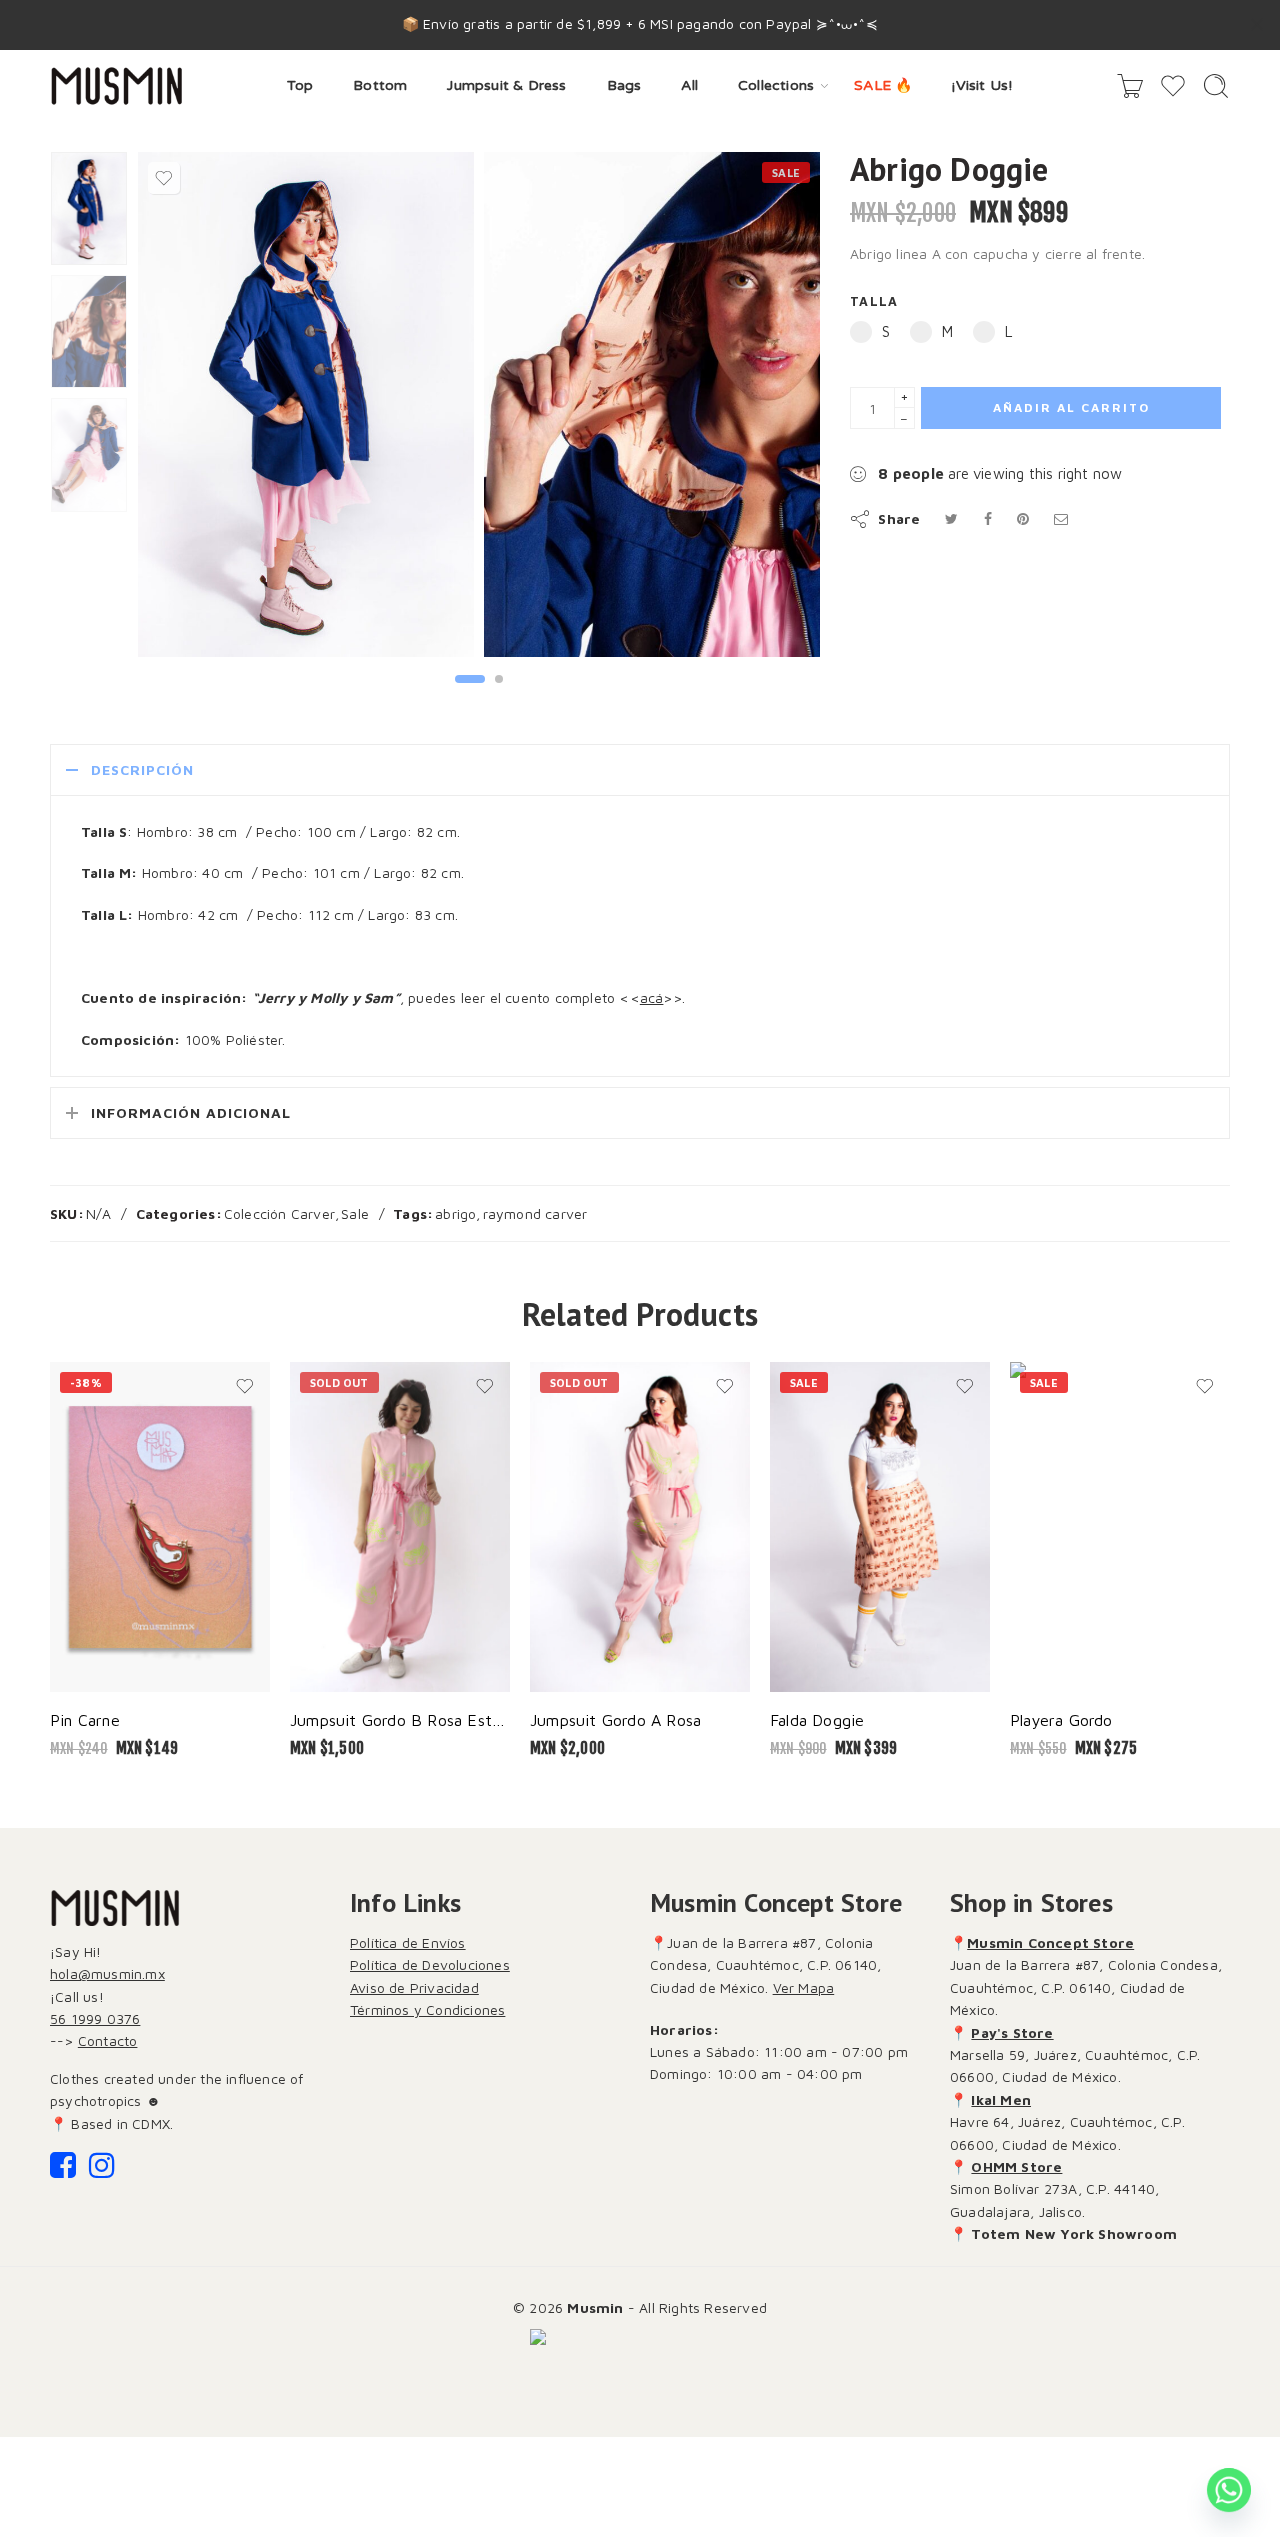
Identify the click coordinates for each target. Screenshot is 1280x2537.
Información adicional (191, 1112)
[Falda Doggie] (880, 1527)
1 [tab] (470, 695)
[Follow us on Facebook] (63, 2170)
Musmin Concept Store (1050, 1942)
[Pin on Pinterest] (1023, 518)
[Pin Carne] (160, 1527)
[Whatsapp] (1229, 2490)
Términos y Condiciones (427, 2009)
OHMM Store (1016, 2166)
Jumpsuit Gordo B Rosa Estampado (400, 1719)
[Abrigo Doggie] (89, 208)
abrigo (455, 1213)
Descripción (142, 769)
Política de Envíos (408, 1942)
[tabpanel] (306, 409)
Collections (776, 85)
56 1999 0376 (95, 2018)
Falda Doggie (817, 1719)
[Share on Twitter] (951, 518)
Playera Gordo (1061, 1719)
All (689, 85)
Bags (624, 85)
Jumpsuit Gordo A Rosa (615, 1719)
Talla (874, 301)
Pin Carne (85, 1719)
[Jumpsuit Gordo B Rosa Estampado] (400, 1527)
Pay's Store (1012, 2032)
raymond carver (535, 1213)
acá (652, 997)
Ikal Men (1001, 2099)
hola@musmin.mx (107, 1973)
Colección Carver (279, 1213)
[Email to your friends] (1061, 518)
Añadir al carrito (1071, 407)
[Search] (1216, 86)
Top (300, 85)
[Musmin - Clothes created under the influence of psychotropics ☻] (116, 86)
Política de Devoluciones (430, 1964)
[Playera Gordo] (1120, 1527)
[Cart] (1130, 86)
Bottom (380, 85)
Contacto (108, 2040)
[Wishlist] (164, 178)
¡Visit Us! (982, 85)
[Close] (1257, 25)
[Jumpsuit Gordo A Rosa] (640, 1527)
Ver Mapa (804, 1987)
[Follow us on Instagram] (102, 2170)
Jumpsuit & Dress (506, 85)
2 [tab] (499, 695)
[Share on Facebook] (988, 518)
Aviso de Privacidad (414, 1987)
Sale (355, 1213)
